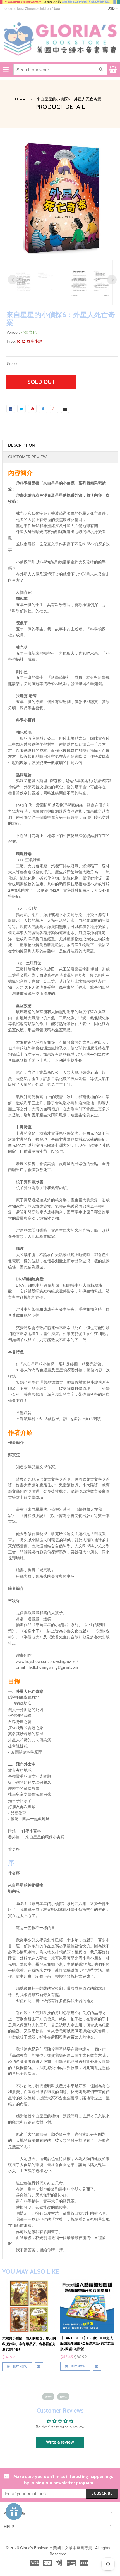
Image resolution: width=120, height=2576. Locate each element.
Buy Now (20, 2366)
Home (20, 99)
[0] (11, 409)
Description (21, 445)
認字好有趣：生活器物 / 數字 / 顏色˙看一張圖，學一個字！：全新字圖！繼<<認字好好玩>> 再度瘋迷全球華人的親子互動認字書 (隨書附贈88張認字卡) (87, 2349)
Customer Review (27, 457)
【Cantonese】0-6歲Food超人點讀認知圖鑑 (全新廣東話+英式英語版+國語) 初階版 (29, 2343)
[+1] (54, 409)
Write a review (60, 2442)
